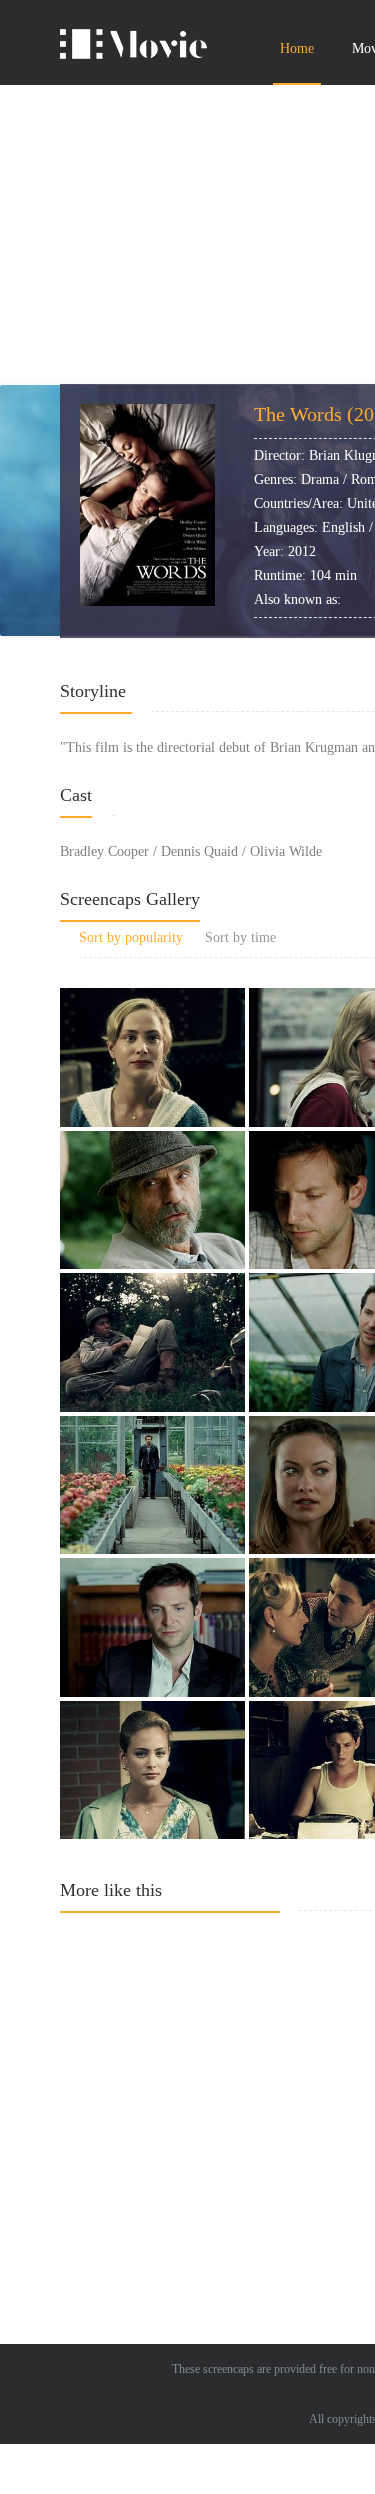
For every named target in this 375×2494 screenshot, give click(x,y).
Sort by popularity (131, 937)
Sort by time (240, 937)
